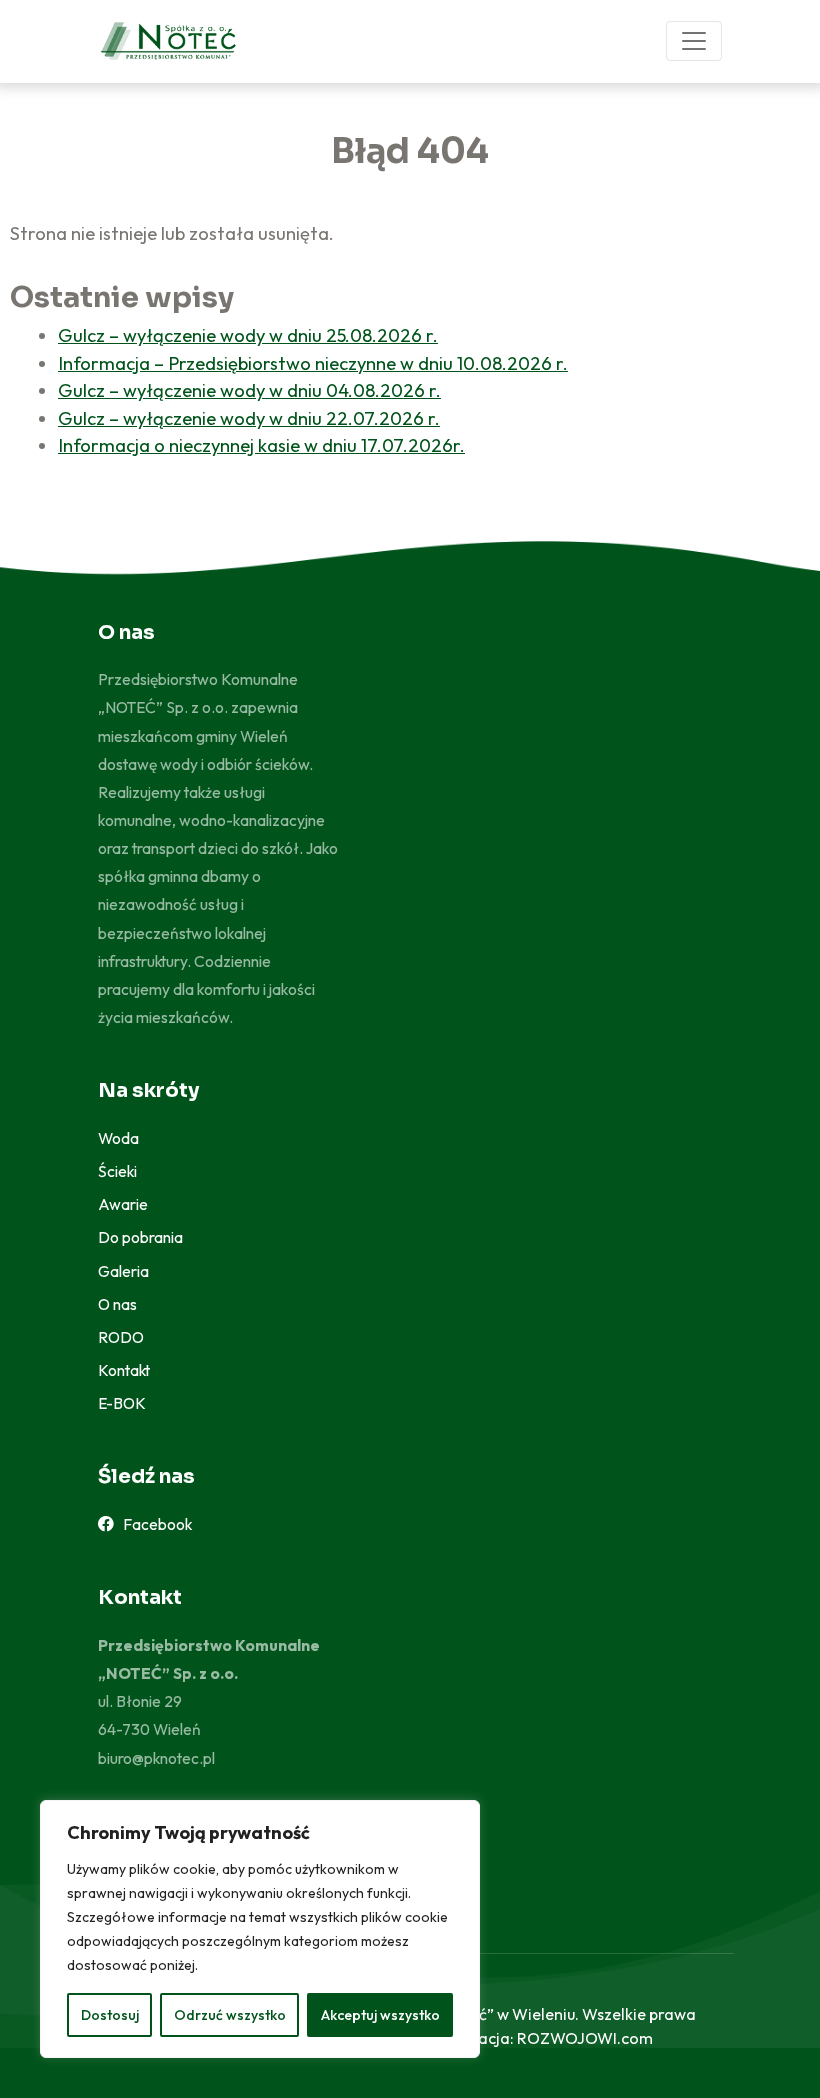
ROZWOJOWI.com (585, 2038)
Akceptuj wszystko (380, 2015)
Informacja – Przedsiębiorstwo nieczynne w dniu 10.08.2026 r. (313, 363)
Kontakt (124, 1370)
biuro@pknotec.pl (156, 1758)
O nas (117, 1304)
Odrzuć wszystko (230, 2015)
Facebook (153, 1524)
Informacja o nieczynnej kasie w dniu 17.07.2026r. (261, 445)
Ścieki (117, 1171)
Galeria (123, 1271)
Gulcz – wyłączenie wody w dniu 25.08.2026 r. (248, 335)
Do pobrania (140, 1237)
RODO (121, 1337)
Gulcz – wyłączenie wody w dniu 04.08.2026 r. (249, 390)
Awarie (123, 1204)
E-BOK (122, 1403)
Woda (118, 1138)
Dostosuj (110, 2015)
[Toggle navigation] (694, 41)
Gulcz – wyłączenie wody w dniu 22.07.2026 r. (249, 418)
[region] (260, 1929)
